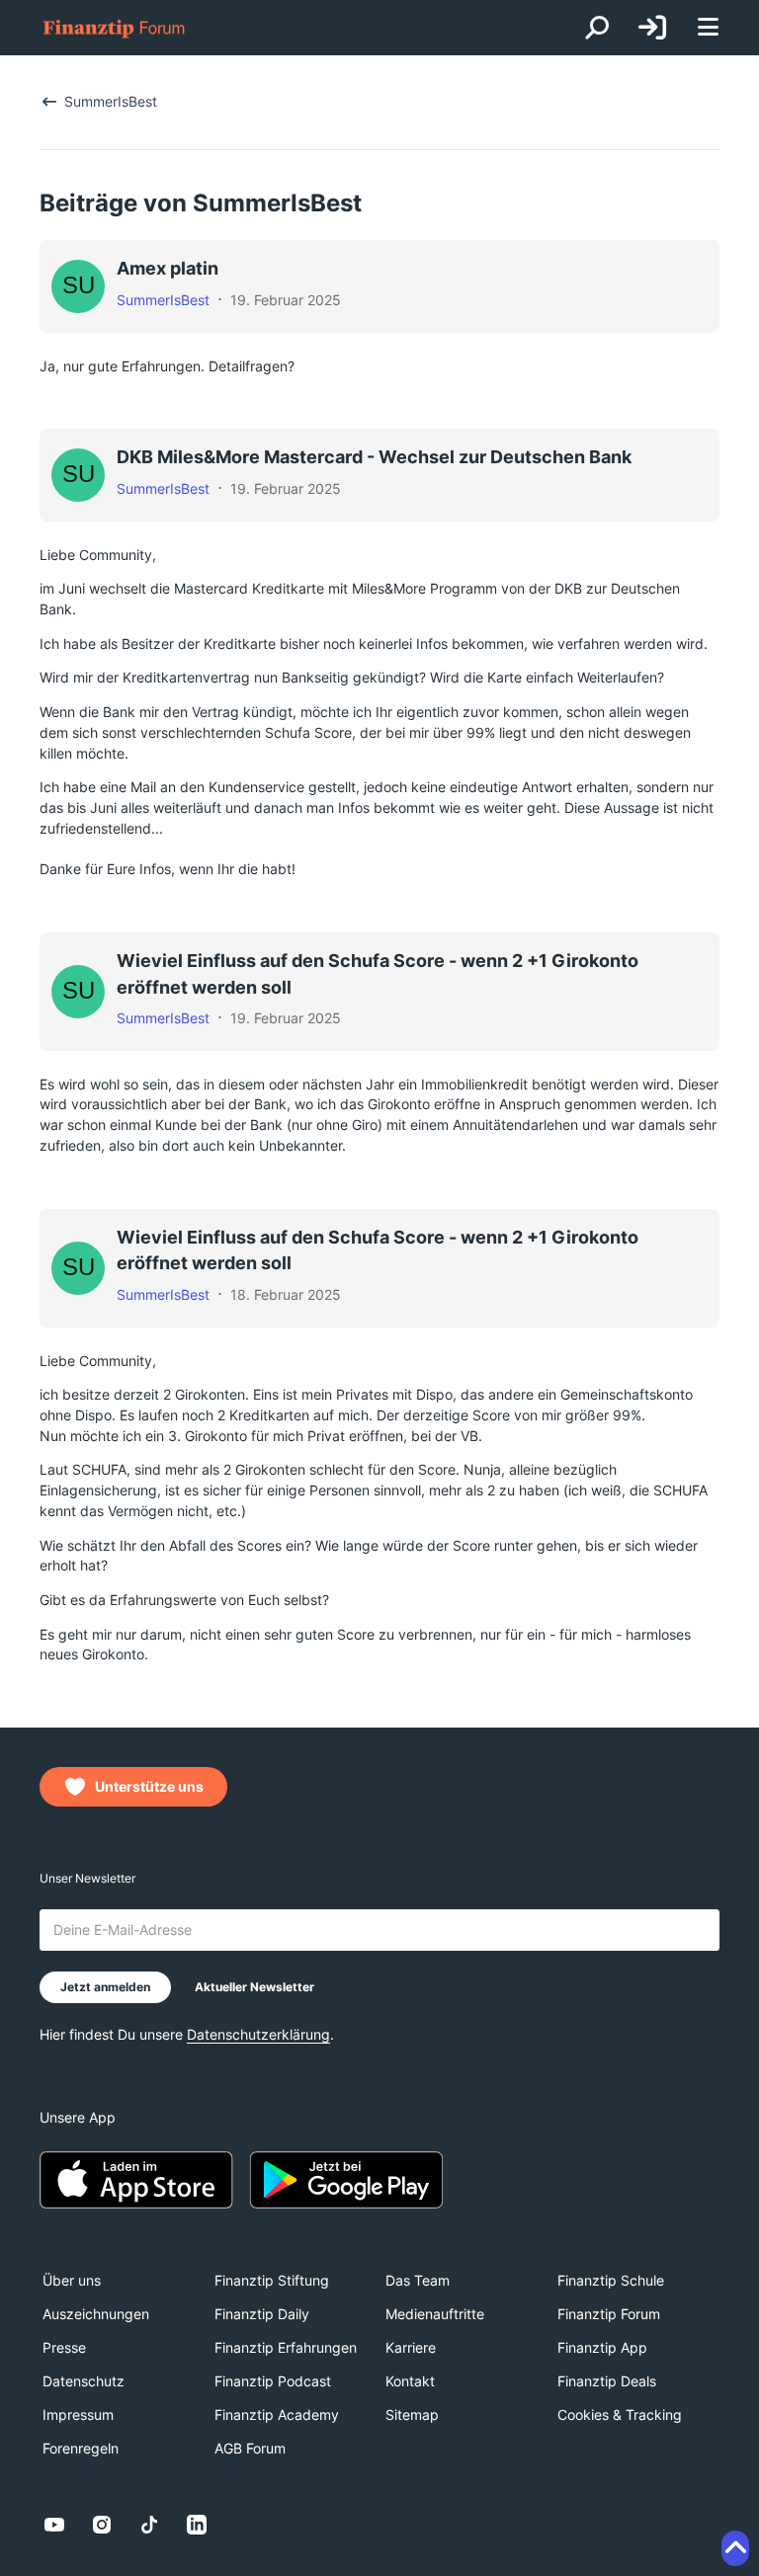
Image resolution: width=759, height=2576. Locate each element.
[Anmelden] (652, 28)
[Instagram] (102, 2525)
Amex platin (168, 268)
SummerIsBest (163, 300)
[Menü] (708, 28)
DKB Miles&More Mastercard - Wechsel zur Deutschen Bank (374, 457)
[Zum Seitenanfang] (735, 2548)
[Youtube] (54, 2525)
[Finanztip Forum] (115, 28)
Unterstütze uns (149, 1786)
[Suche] (597, 28)
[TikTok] (149, 2525)
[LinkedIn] (197, 2525)
